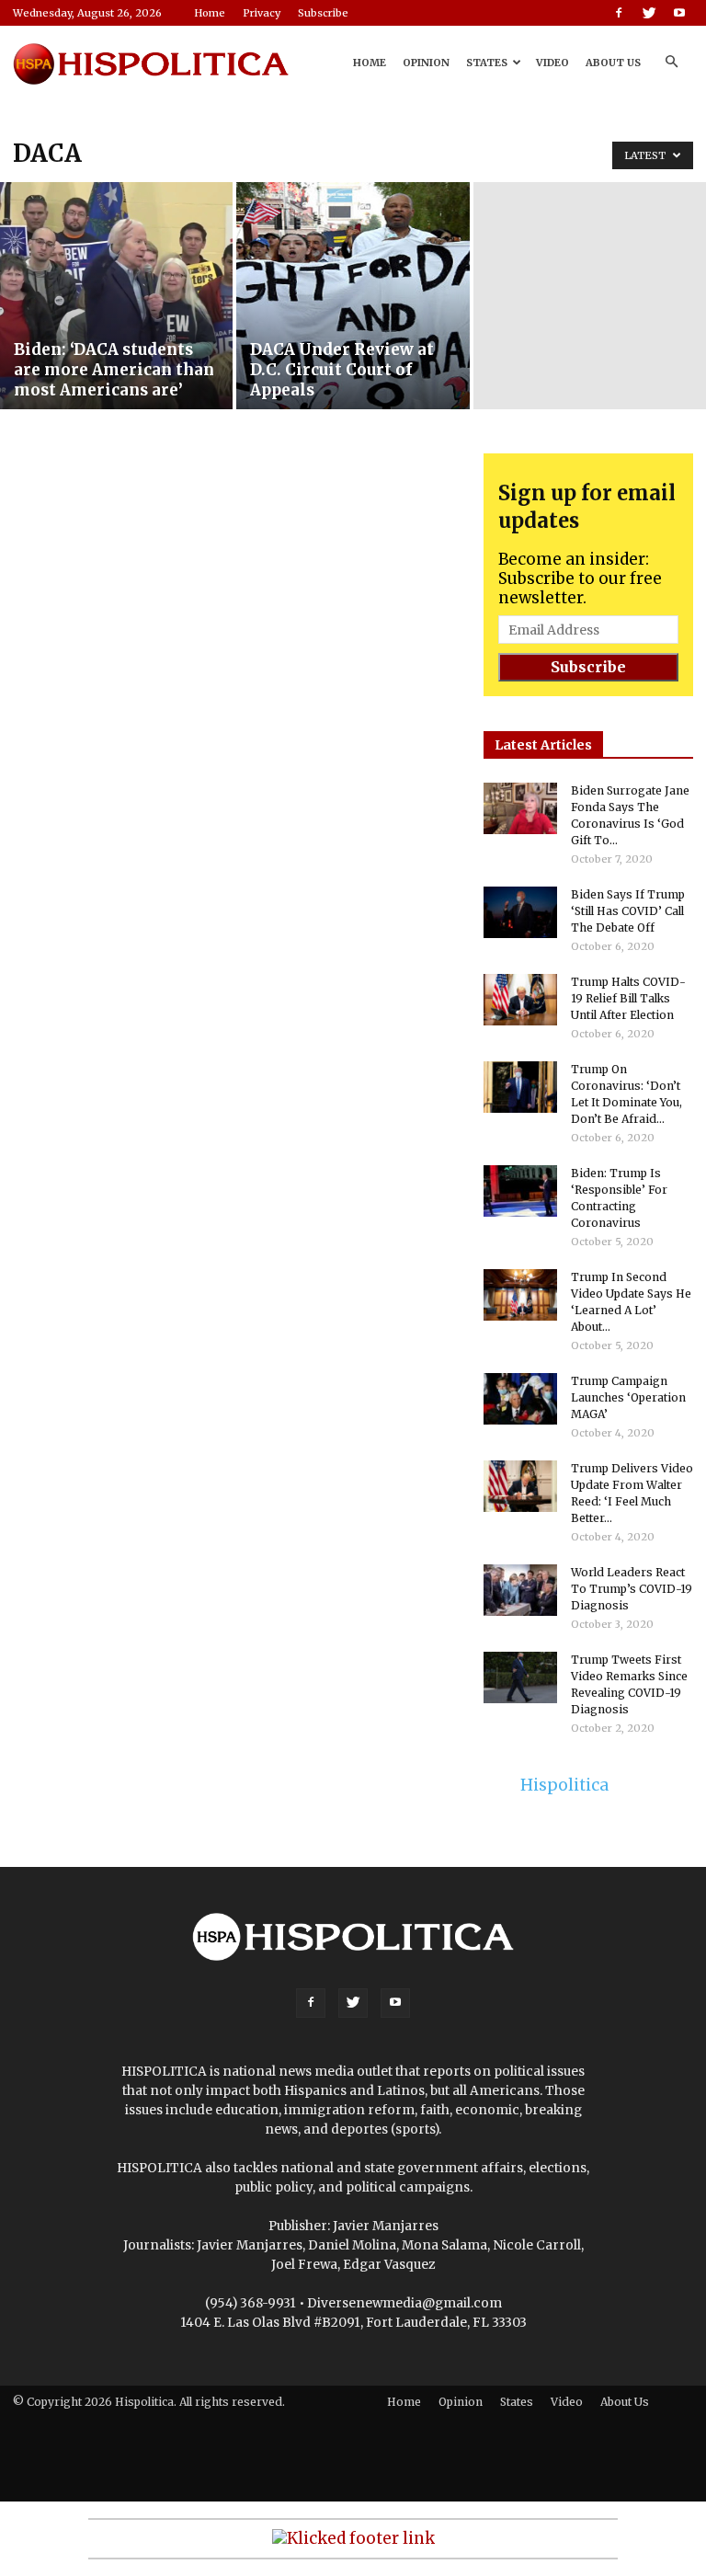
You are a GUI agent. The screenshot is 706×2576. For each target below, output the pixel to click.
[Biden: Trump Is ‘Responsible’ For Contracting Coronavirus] (520, 1191)
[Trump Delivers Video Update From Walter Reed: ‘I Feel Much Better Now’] (520, 1486)
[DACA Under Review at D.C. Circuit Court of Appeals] (353, 296)
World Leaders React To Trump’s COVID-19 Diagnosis (632, 1589)
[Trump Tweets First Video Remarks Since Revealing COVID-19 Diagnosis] (520, 1677)
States (487, 63)
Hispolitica (564, 1785)
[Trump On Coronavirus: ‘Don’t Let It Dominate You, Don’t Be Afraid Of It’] (520, 1087)
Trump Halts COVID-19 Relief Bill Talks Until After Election (628, 998)
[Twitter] (649, 13)
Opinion (426, 63)
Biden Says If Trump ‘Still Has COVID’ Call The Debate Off (628, 911)
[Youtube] (679, 13)
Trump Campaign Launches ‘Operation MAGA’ (628, 1397)
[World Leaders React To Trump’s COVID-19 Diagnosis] (520, 1590)
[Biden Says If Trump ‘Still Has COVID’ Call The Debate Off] (520, 912)
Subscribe (323, 13)
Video (552, 63)
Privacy (262, 13)
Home (210, 13)
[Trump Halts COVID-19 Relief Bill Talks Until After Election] (520, 1000)
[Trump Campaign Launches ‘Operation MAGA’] (520, 1399)
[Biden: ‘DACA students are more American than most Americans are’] (116, 296)
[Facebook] (619, 13)
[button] (671, 62)
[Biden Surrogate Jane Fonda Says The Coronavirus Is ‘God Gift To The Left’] (520, 808)
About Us (613, 63)
